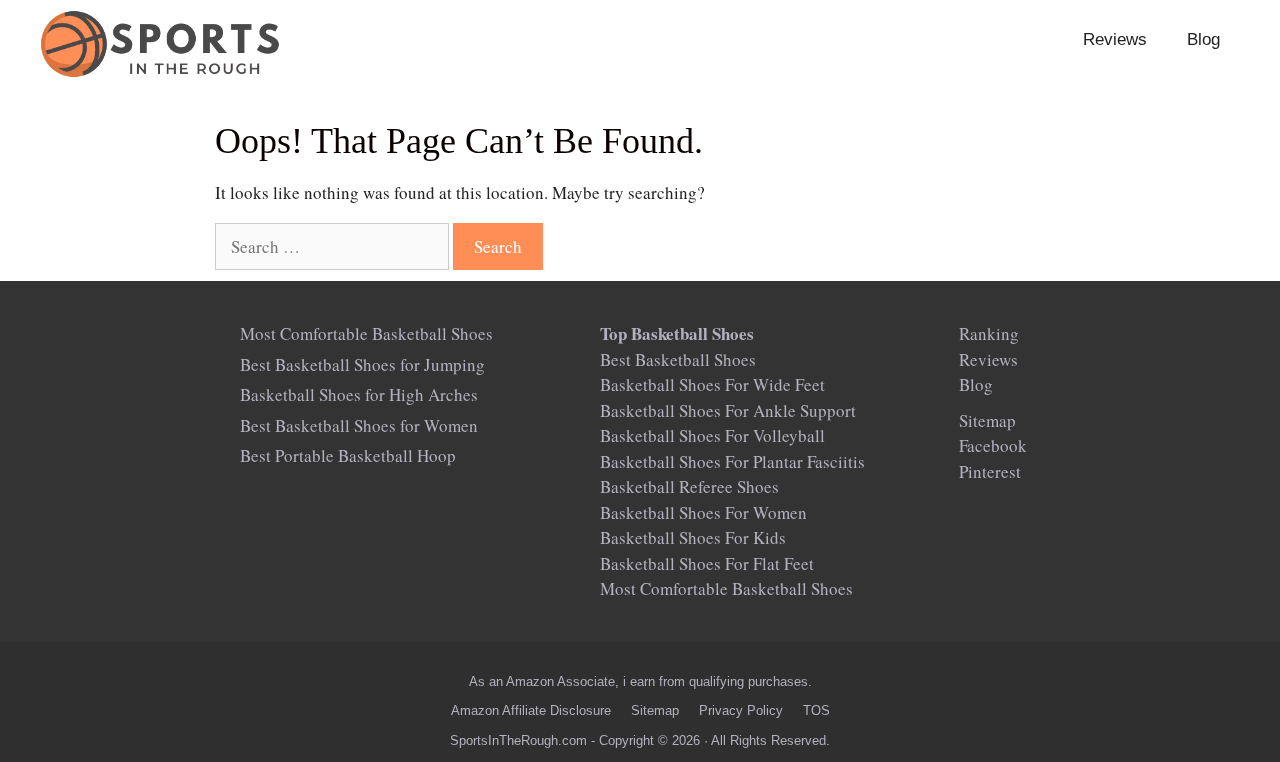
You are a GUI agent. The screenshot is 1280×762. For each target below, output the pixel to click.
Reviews (1115, 39)
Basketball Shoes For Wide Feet (712, 384)
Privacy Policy (741, 710)
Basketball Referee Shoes (689, 486)
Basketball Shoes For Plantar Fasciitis (732, 461)
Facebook (993, 445)
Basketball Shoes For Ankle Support (728, 410)
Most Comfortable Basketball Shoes (366, 333)
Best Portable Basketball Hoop (348, 455)
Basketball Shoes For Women (703, 512)
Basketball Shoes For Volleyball (712, 435)
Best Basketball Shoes (678, 359)
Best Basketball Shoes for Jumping (362, 364)
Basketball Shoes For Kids (693, 537)
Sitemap (987, 420)
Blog (1203, 39)
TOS (816, 710)
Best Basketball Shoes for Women (359, 425)
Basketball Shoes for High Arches (359, 394)
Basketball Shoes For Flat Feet (707, 563)
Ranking (989, 333)
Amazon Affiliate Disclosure (531, 710)
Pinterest (990, 471)
